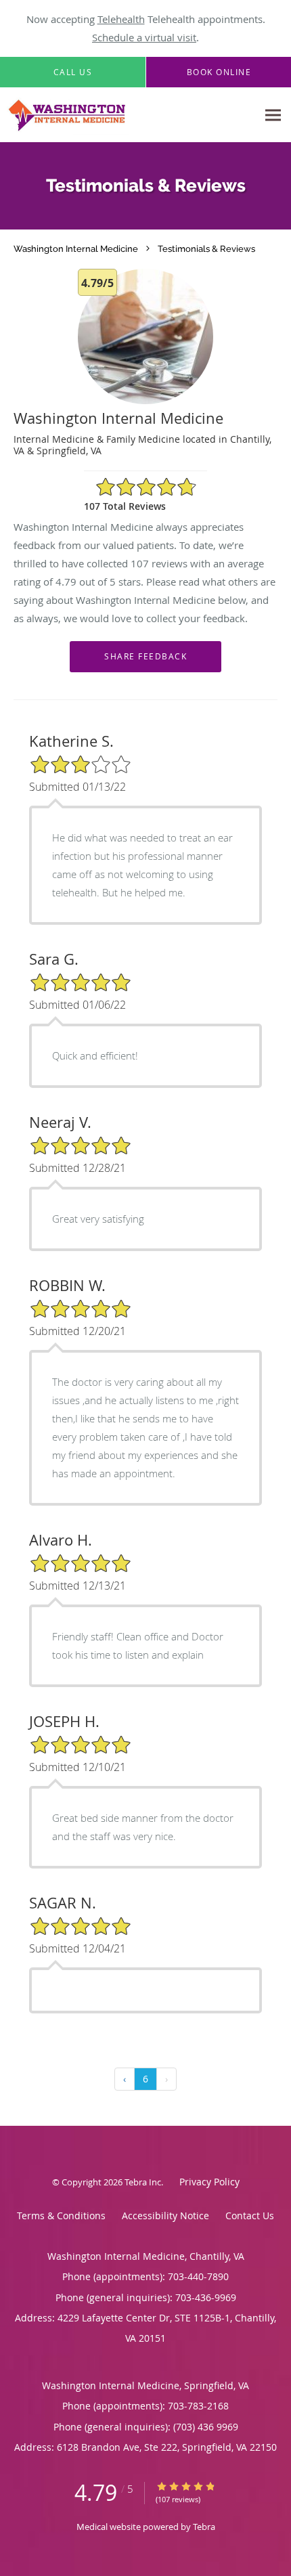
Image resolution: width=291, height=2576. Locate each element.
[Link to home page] (129, 115)
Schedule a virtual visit (144, 37)
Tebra (204, 2527)
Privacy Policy (209, 2182)
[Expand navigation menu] (273, 115)
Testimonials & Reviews (206, 248)
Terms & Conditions (61, 2215)
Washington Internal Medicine (76, 248)
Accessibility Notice (165, 2215)
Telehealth (121, 19)
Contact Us (250, 2215)
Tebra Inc (143, 2182)
